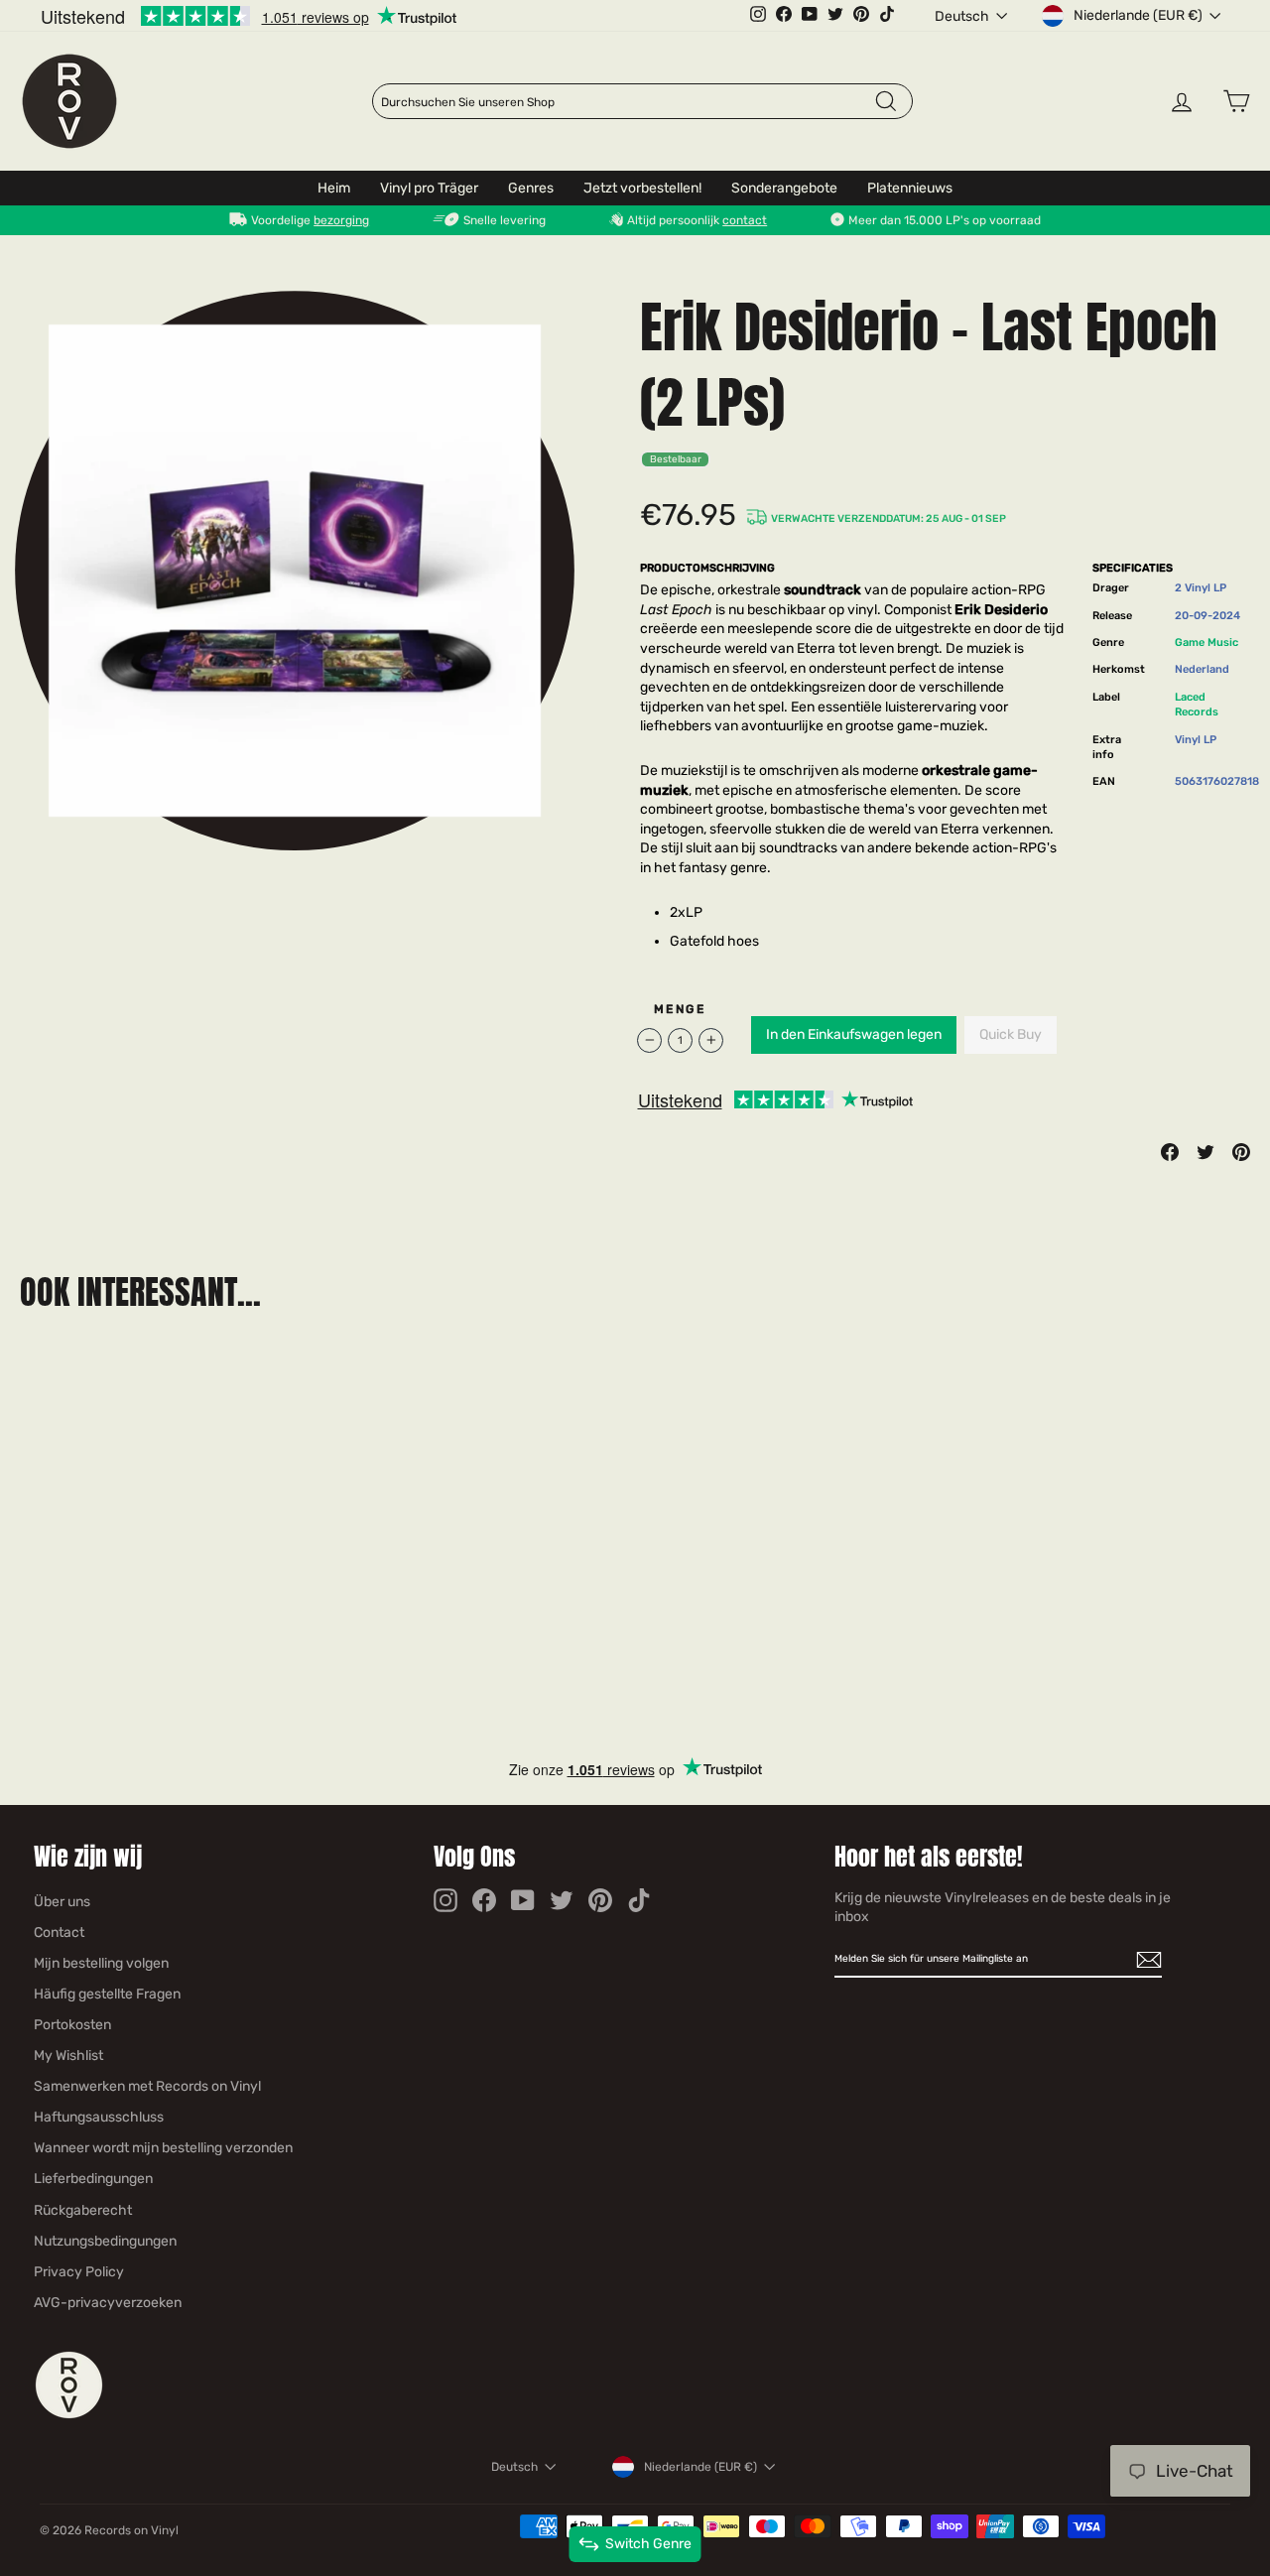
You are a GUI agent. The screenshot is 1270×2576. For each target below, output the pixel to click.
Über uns (62, 1902)
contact (745, 220)
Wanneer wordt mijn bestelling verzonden (163, 2148)
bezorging (341, 220)
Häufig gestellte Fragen (107, 1994)
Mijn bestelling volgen (101, 1963)
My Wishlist (68, 2056)
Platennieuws (910, 188)
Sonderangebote (784, 188)
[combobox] (627, 102)
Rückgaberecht (83, 2210)
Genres (531, 188)
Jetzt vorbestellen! (642, 188)
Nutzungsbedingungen (105, 2241)
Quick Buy (1011, 1034)
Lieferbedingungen (93, 2179)
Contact (59, 1932)
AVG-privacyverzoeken (108, 2303)
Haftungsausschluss (99, 2117)
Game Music (1206, 643)
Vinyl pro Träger (429, 188)
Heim (334, 188)
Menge (680, 1009)
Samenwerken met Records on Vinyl (147, 2086)
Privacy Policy (79, 2272)
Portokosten (72, 2025)
